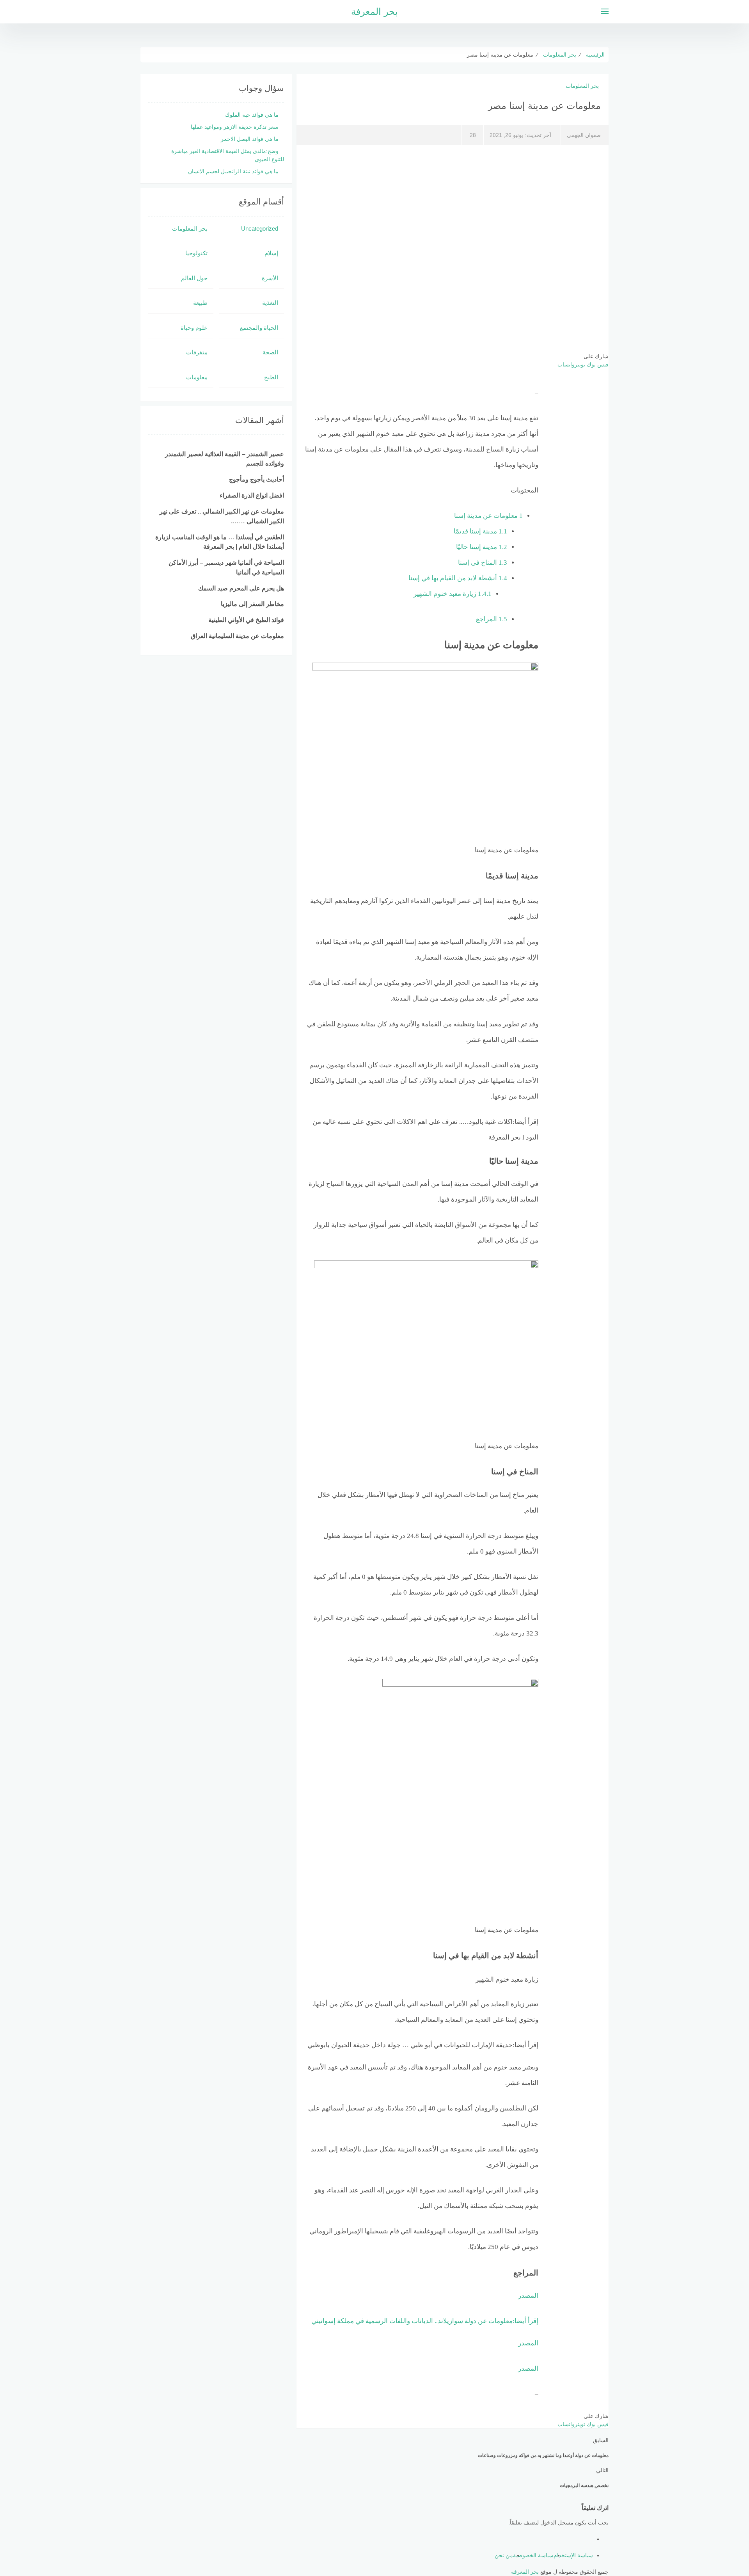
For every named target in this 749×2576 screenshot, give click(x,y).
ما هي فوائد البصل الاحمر (250, 139)
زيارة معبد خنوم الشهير (453, 594)
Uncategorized (260, 228)
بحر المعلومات (582, 86)
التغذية (270, 303)
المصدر (528, 2296)
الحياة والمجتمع (259, 328)
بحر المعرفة (374, 12)
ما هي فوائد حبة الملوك (252, 115)
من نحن (504, 2555)
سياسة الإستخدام (573, 2555)
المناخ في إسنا (483, 563)
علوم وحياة (194, 328)
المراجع (492, 619)
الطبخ (271, 377)
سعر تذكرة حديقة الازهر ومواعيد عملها (235, 127)
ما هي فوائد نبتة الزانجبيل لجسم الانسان (233, 171)
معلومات (197, 377)
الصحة (270, 352)
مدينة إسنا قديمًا (480, 531)
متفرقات (197, 352)
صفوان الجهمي (584, 135)
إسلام (271, 253)
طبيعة (200, 303)
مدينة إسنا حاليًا (482, 547)
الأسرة (270, 278)
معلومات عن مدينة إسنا (488, 516)
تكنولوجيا (196, 253)
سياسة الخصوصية (533, 2555)
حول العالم (194, 278)
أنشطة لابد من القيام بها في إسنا (458, 578)
